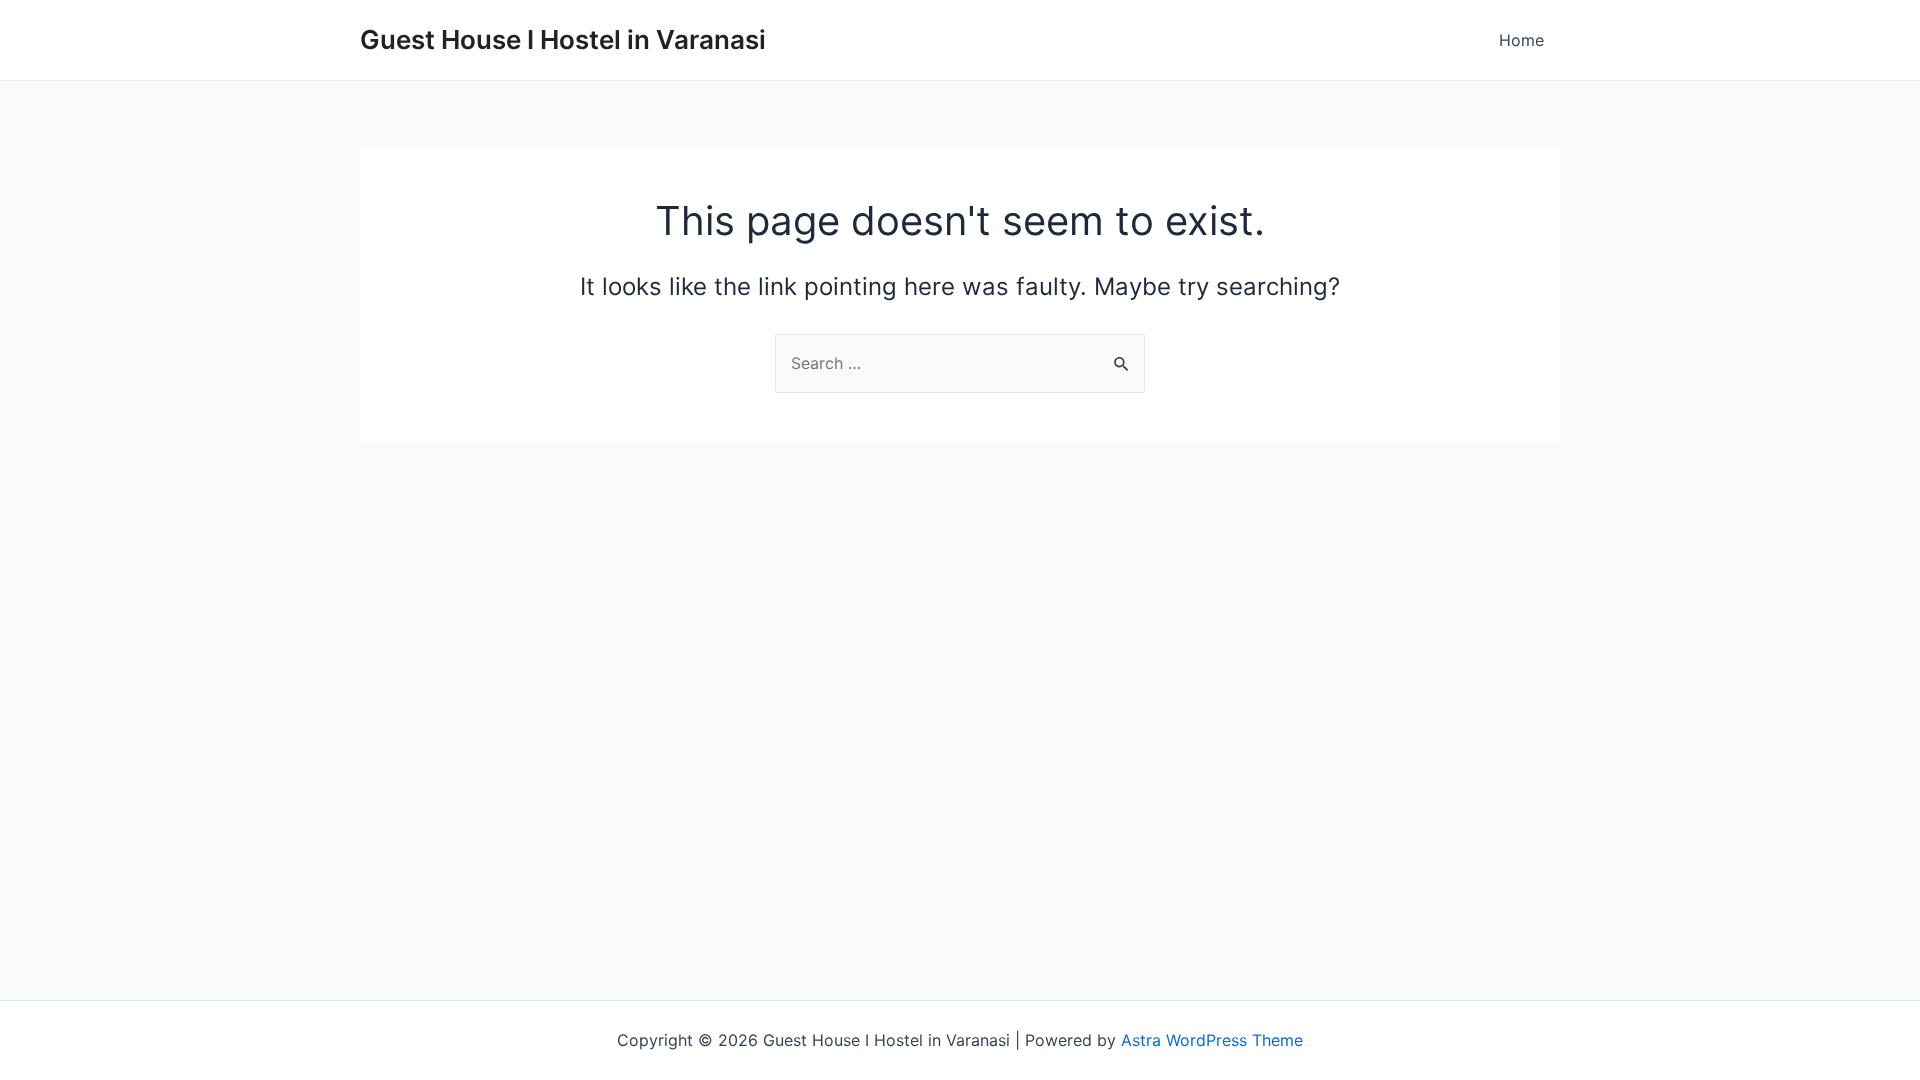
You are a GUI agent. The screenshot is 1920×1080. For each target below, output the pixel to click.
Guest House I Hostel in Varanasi (563, 39)
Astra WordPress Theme (1212, 1040)
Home (1521, 40)
